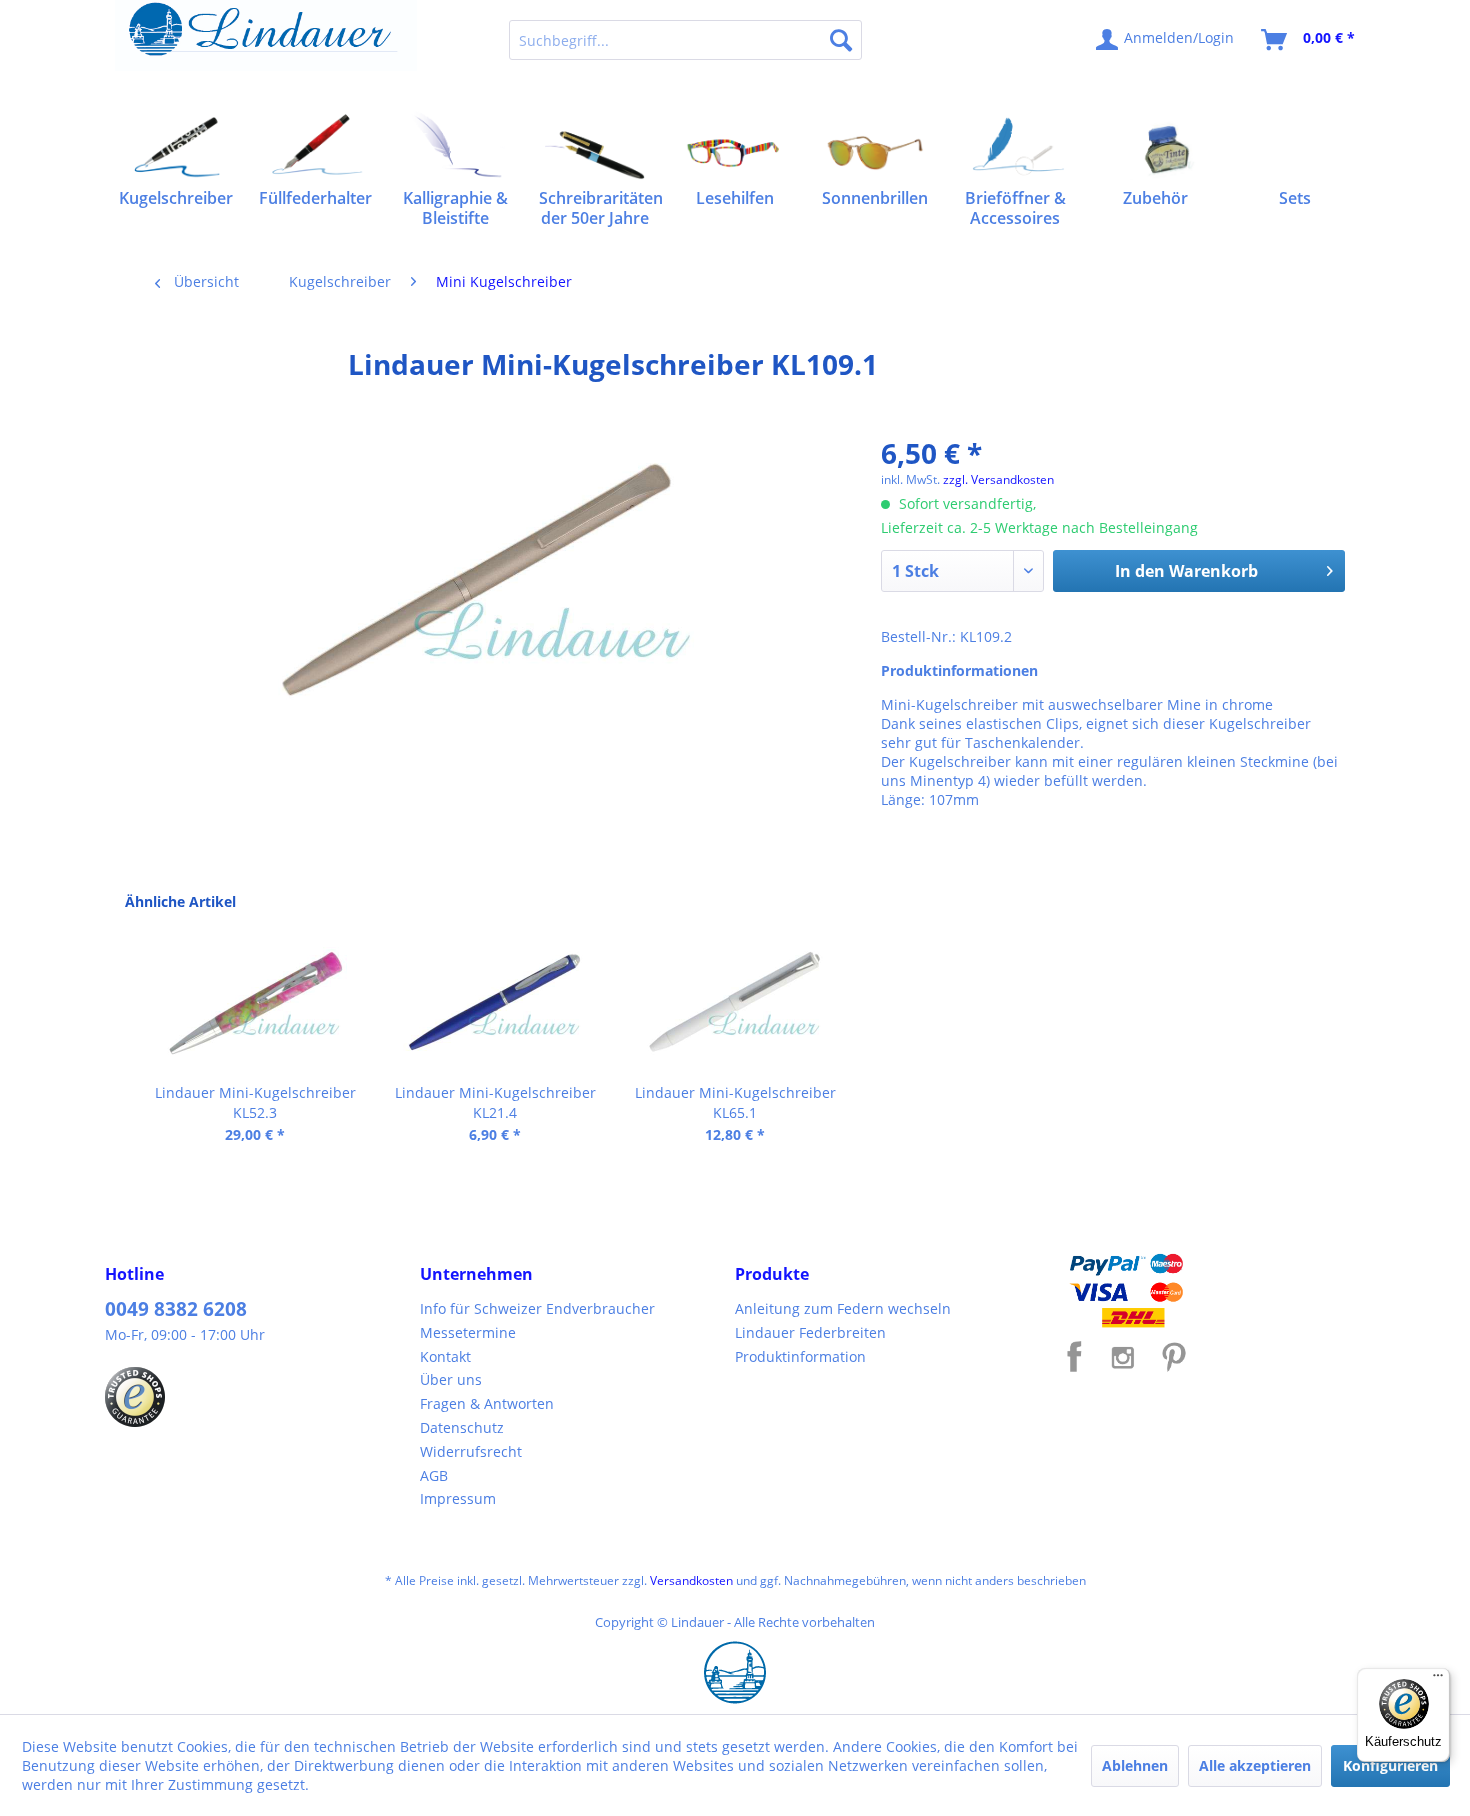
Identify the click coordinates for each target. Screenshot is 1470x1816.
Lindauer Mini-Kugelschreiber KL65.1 (735, 1102)
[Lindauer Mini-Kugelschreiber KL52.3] (255, 1003)
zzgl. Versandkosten (998, 479)
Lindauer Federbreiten (810, 1332)
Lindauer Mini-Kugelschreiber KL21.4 (495, 1102)
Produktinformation (800, 1356)
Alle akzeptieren (1255, 1765)
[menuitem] (685, 40)
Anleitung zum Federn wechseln (843, 1308)
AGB (434, 1475)
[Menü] (1438, 1680)
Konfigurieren (1390, 1765)
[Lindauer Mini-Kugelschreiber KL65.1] (735, 1003)
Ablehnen (1135, 1765)
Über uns (451, 1379)
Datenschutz (462, 1427)
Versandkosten (691, 1580)
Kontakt (445, 1356)
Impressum (458, 1498)
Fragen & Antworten (487, 1403)
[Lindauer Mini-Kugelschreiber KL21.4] (495, 1003)
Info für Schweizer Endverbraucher (537, 1308)
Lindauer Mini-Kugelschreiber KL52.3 (255, 1102)
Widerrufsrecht (471, 1451)
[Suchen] (841, 40)
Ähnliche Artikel (180, 901)
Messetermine (468, 1332)
